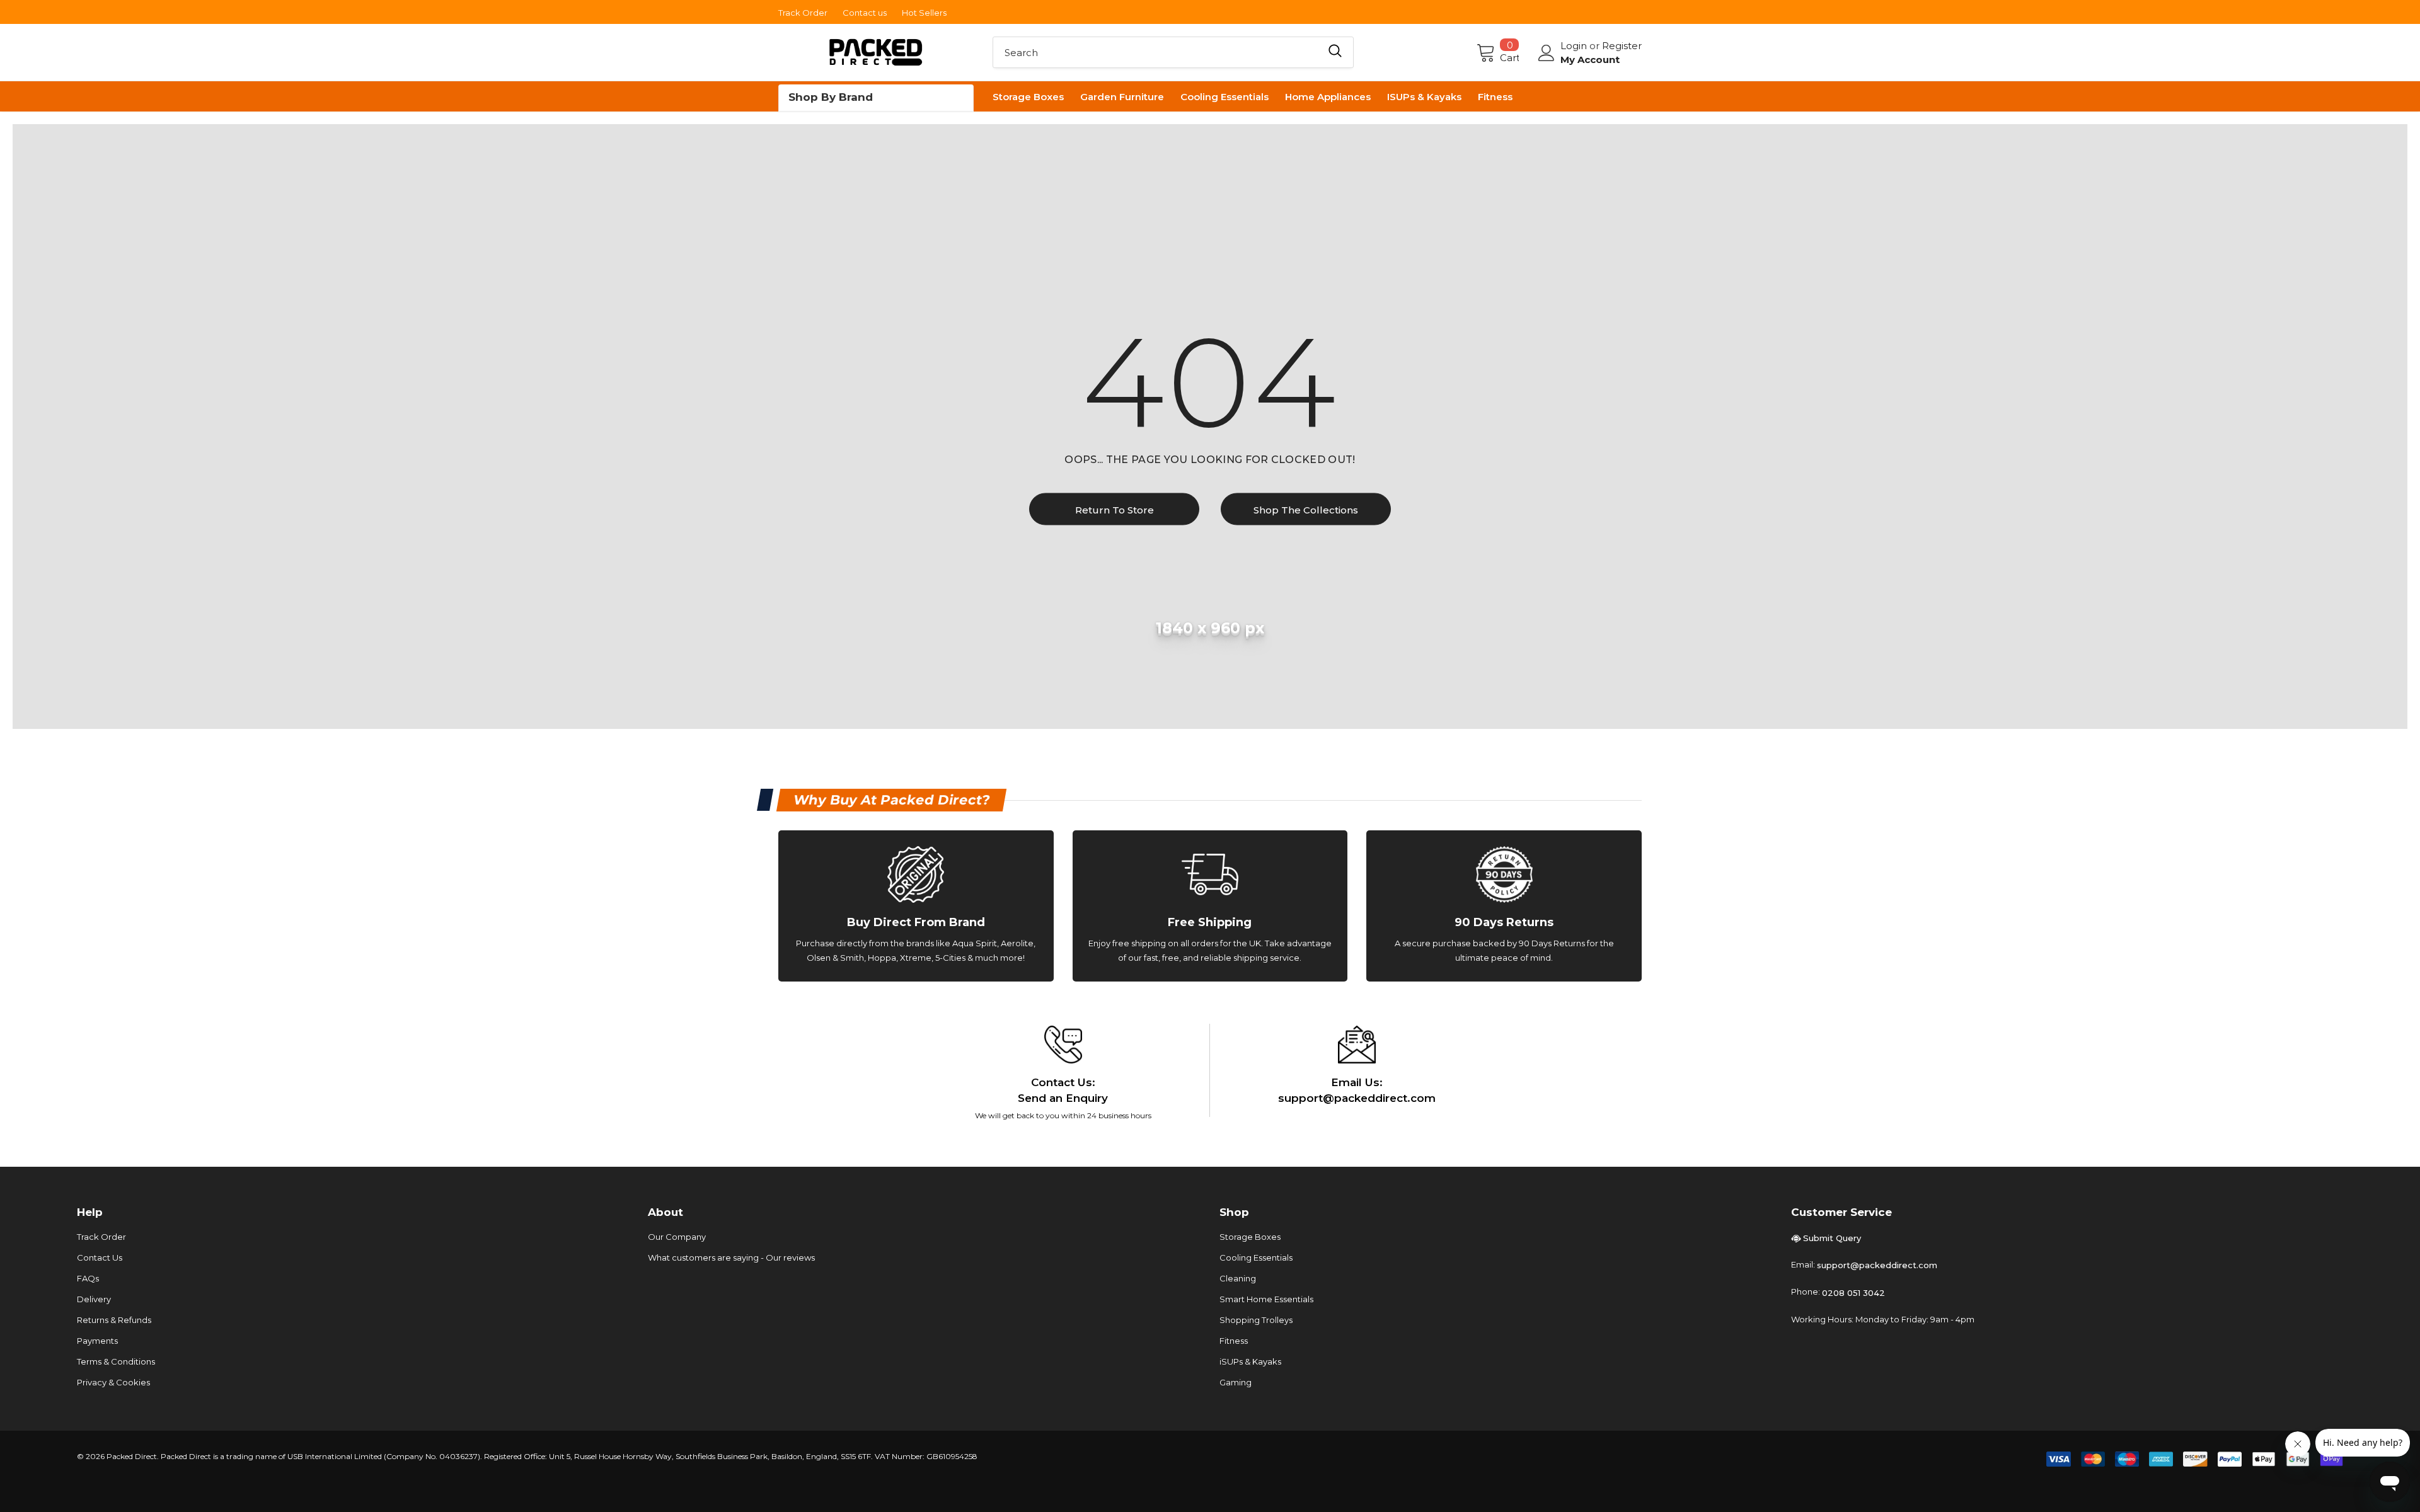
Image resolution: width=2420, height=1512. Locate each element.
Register (1622, 46)
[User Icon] (1547, 53)
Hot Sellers (924, 13)
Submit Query (1832, 1238)
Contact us (865, 13)
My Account (1590, 60)
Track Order (803, 13)
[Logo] (876, 53)
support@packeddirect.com (1877, 1265)
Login (1575, 46)
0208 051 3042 (1853, 1293)
